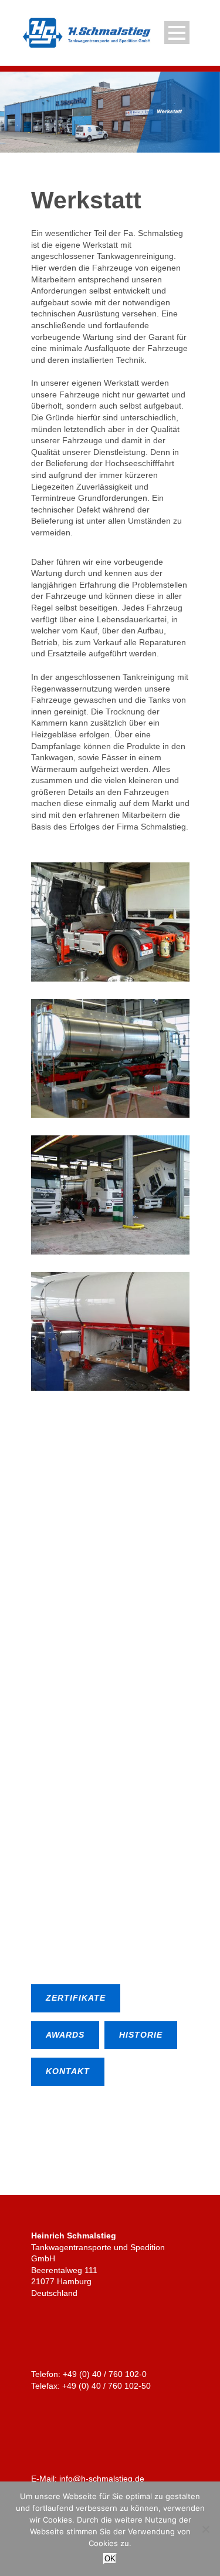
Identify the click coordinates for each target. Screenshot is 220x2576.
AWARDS (65, 2035)
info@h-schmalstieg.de (102, 2479)
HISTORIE (141, 2035)
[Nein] (205, 2529)
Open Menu (177, 33)
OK (110, 2559)
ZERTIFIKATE (76, 1998)
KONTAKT (68, 2071)
